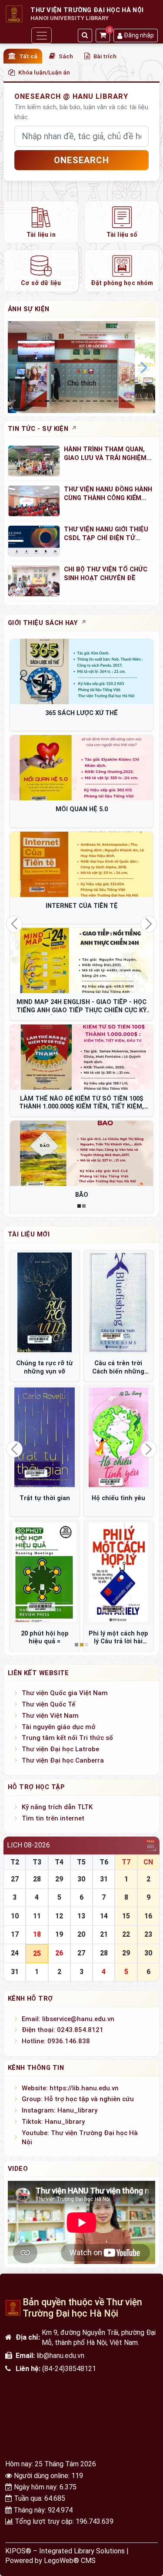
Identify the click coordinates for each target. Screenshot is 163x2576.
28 (37, 1879)
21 (104, 1934)
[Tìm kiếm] (85, 35)
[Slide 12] (116, 401)
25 (37, 1953)
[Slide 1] (40, 401)
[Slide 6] (75, 401)
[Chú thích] (81, 367)
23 (148, 1934)
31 (104, 1879)
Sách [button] (66, 56)
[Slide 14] (130, 401)
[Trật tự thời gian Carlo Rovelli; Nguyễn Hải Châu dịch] (45, 1437)
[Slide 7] (82, 401)
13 (81, 1916)
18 (37, 1934)
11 (37, 1916)
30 (81, 1879)
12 (59, 1916)
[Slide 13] (123, 401)
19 (59, 1934)
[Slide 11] (109, 401)
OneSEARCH (81, 160)
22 (126, 1934)
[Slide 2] (47, 401)
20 (81, 1934)
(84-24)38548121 (69, 2369)
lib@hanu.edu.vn (60, 2356)
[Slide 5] (68, 401)
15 (126, 1916)
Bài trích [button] (105, 56)
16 (148, 1916)
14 (104, 1916)
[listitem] (41, 222)
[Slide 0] (33, 401)
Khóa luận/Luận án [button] (44, 72)
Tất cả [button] (28, 56)
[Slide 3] (54, 401)
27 (15, 1879)
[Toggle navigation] (41, 35)
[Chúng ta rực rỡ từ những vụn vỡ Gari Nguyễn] (45, 1303)
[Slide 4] (61, 401)
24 (15, 1953)
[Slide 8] (88, 401)
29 (59, 1879)
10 (15, 1916)
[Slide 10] (102, 401)
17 (15, 1934)
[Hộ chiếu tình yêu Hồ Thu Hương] (119, 1437)
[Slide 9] (95, 401)
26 (59, 1953)
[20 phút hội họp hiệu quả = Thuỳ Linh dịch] (45, 1572)
